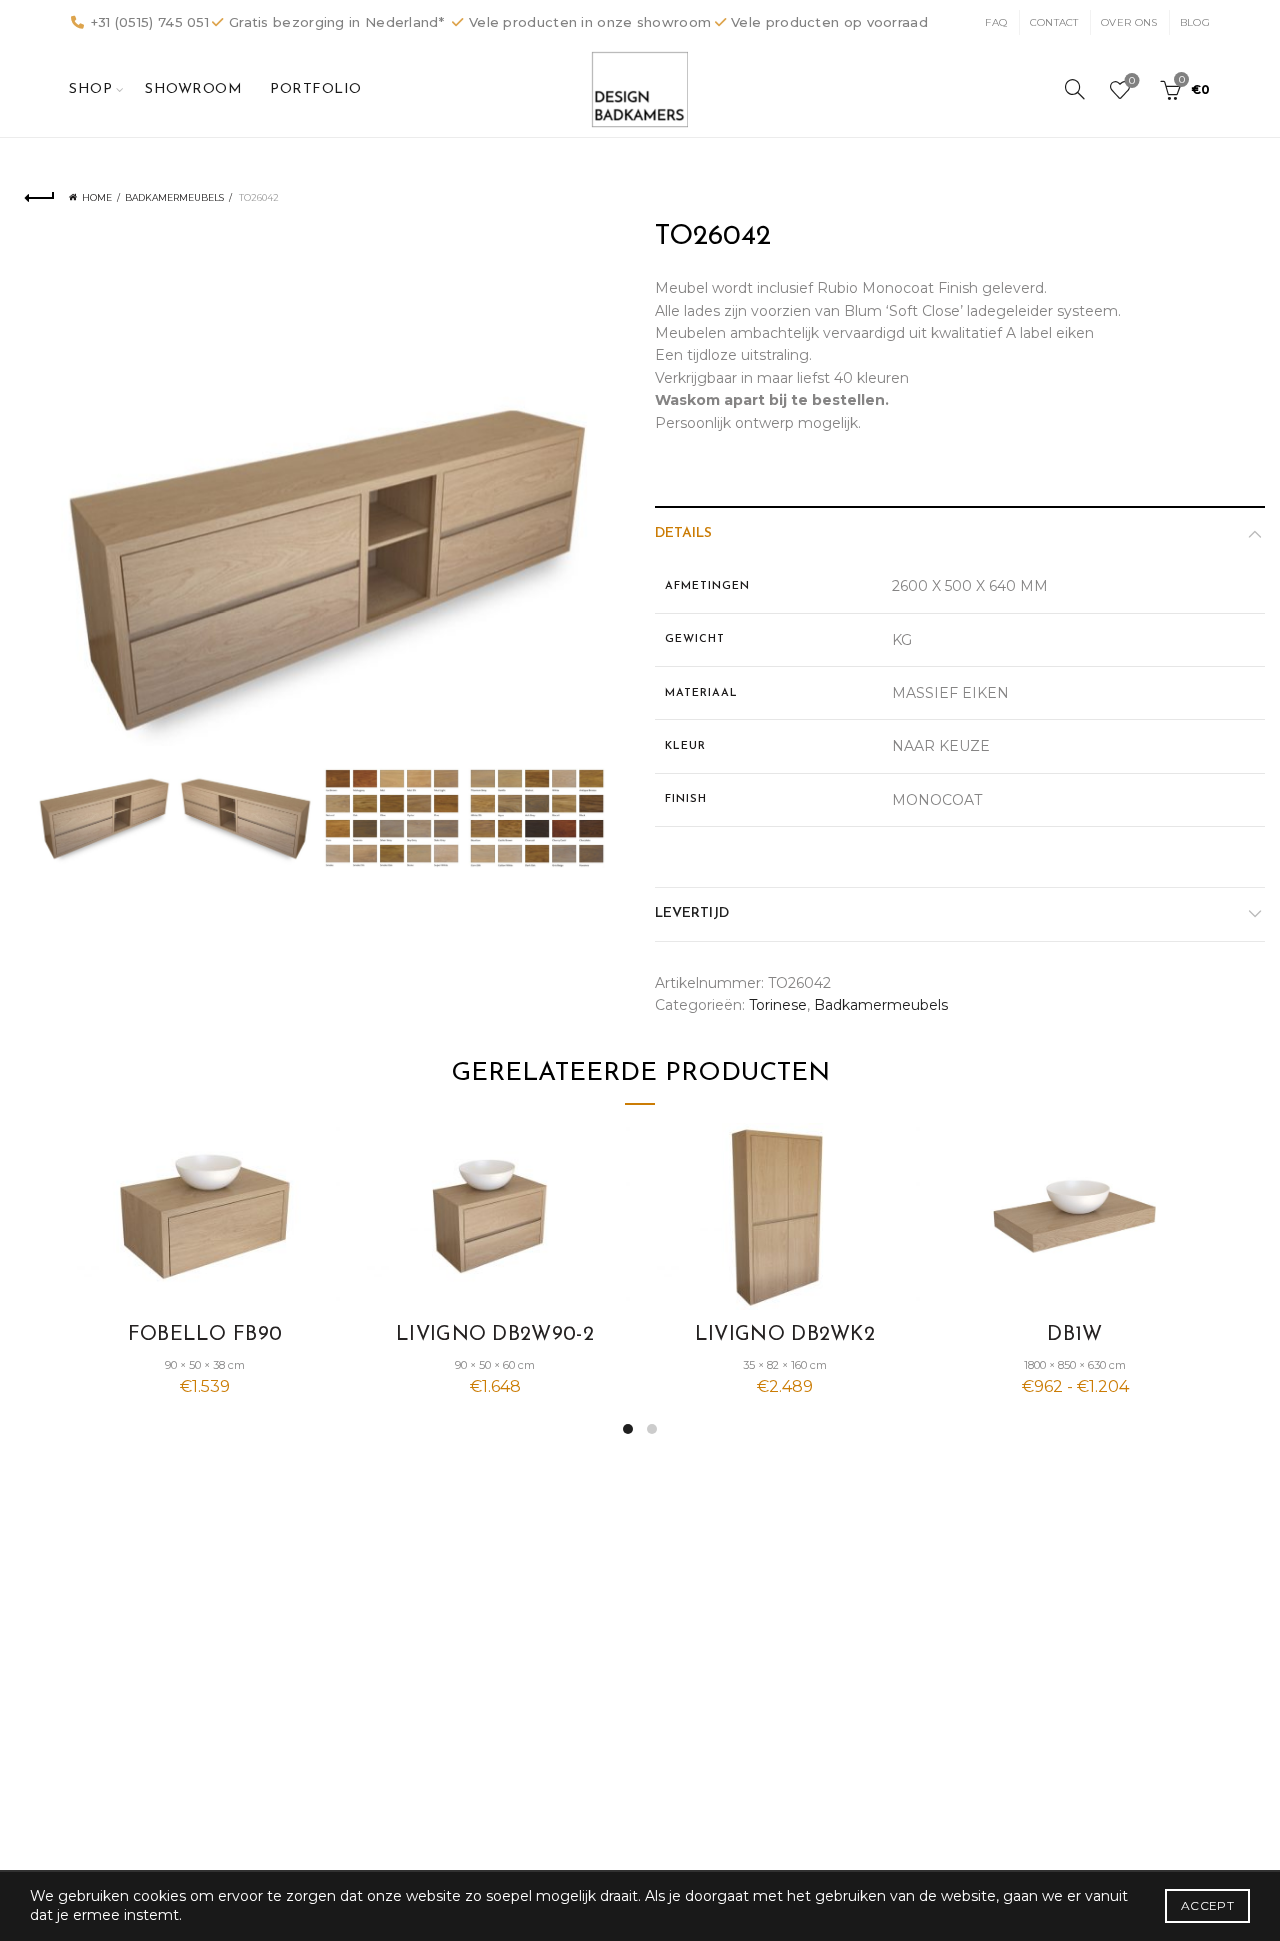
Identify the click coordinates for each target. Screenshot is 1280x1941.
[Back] (40, 198)
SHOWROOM (193, 89)
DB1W (1074, 1335)
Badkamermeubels (174, 197)
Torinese (778, 1005)
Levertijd (692, 913)
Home (97, 197)
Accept (1207, 1905)
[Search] (1075, 89)
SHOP (90, 89)
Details (683, 533)
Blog (1195, 22)
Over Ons (1129, 22)
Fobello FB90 (205, 1335)
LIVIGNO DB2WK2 (785, 1335)
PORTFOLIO (316, 89)
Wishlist (1132, 81)
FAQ (996, 22)
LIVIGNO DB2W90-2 (495, 1335)
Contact (1054, 22)
